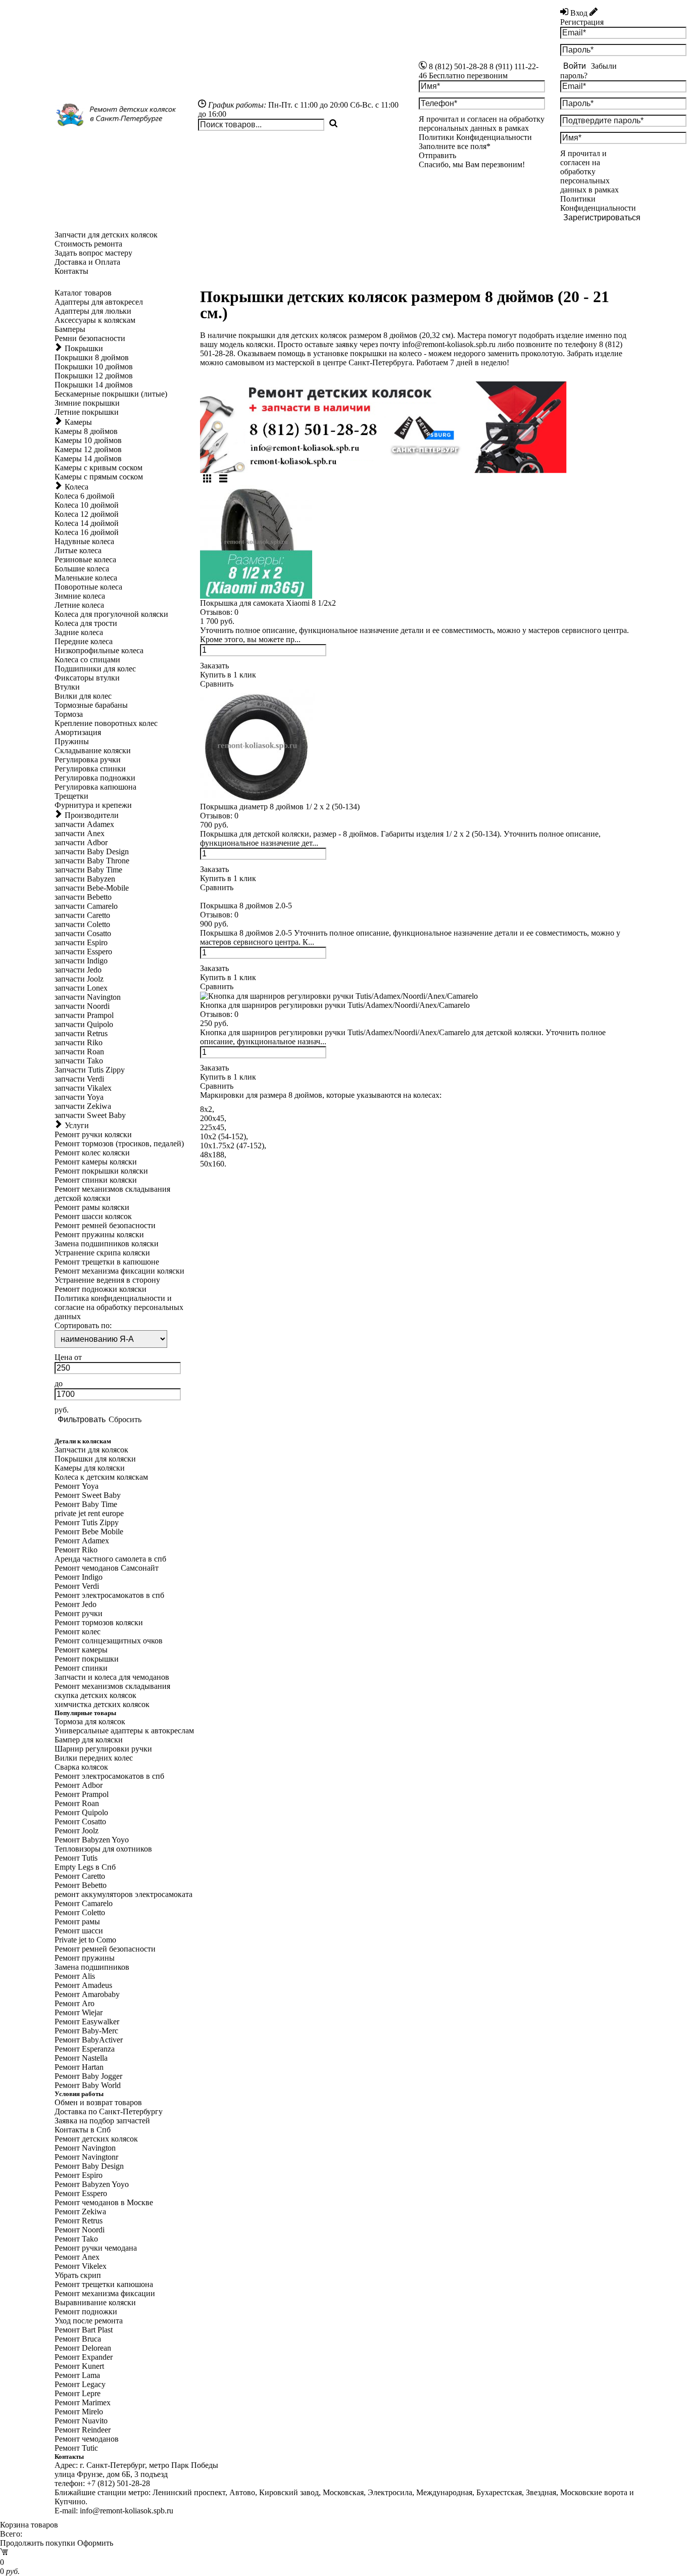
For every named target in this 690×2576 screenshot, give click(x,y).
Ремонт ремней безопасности (105, 1949)
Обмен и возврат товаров (98, 2102)
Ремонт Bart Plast (84, 2330)
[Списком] (223, 479)
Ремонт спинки (81, 1668)
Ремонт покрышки (87, 1659)
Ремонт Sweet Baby (88, 1495)
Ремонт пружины (85, 1958)
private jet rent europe (89, 1513)
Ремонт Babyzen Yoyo (92, 1840)
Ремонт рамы (77, 1922)
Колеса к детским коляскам (101, 1477)
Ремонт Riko (76, 1550)
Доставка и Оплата (87, 262)
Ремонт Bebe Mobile (89, 1532)
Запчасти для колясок (91, 1450)
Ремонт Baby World (88, 2085)
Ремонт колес (78, 1632)
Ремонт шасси (79, 1931)
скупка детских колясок (95, 1695)
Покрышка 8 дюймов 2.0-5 (246, 906)
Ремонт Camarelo (84, 1903)
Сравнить (217, 684)
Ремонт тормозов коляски (99, 1622)
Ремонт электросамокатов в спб (109, 1595)
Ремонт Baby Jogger (88, 2076)
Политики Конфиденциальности (598, 203)
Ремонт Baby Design (89, 2166)
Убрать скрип (78, 2275)
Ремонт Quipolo (81, 1812)
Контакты (71, 271)
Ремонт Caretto (80, 1876)
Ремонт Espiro (79, 2175)
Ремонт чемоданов (87, 2439)
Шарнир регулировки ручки (103, 1749)
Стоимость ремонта (88, 244)
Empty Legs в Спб (85, 1867)
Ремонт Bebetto (81, 1885)
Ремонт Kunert (79, 2366)
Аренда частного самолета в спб (110, 1559)
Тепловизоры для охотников (103, 1849)
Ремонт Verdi (77, 1586)
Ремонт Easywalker (87, 2022)
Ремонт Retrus (79, 2221)
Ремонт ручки (79, 1613)
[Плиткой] (207, 479)
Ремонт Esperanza (85, 2049)
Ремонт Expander (84, 2357)
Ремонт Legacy (80, 2384)
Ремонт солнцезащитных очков (109, 1641)
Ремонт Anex (77, 2257)
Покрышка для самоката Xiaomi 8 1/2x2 (268, 603)
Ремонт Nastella (81, 2058)
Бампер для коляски (89, 1740)
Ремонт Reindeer (83, 2430)
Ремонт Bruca (78, 2339)
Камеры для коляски (90, 1468)
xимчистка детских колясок (102, 1704)
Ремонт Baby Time (86, 1504)
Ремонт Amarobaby (87, 1994)
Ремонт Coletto (80, 1912)
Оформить (95, 2543)
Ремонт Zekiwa (80, 2212)
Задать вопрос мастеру (93, 253)
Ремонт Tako (76, 2239)
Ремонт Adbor (79, 1785)
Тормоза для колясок (90, 1721)
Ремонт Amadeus (83, 1985)
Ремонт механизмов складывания (112, 1686)
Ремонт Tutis (76, 1858)
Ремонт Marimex (83, 2402)
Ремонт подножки (86, 2312)
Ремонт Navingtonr (86, 2157)
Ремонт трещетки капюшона (104, 2284)
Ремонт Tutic (76, 2448)
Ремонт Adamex (82, 1541)
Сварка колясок (81, 1767)
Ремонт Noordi (80, 2230)
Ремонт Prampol (82, 1794)
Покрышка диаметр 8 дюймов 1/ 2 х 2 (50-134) (280, 807)
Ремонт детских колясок (96, 2139)
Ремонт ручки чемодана (96, 2248)
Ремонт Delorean (83, 2348)
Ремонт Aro (75, 2003)
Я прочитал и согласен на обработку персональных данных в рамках (598, 181)
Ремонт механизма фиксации (105, 2293)
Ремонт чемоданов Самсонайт (107, 1568)
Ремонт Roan (77, 1803)
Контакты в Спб (83, 2130)
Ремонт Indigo (79, 1577)
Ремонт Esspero (81, 2193)
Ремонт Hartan (79, 2067)
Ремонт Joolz (77, 1831)
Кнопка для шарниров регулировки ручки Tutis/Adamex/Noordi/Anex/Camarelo (335, 1005)
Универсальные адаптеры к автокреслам (124, 1731)
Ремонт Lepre (78, 2393)
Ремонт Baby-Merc (86, 2031)
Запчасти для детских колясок (106, 235)
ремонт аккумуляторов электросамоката (124, 1894)
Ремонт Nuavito (81, 2421)
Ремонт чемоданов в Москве (104, 2202)
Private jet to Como (85, 1940)
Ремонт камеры (81, 1650)
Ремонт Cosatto (80, 1821)
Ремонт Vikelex (81, 2266)
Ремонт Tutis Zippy (87, 1522)
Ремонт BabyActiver (89, 2040)
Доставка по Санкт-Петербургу (109, 2111)
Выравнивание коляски (95, 2302)
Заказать (214, 666)
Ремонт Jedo (76, 1604)
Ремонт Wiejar (79, 2012)
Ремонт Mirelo (79, 2412)
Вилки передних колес (94, 1758)
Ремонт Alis (75, 1976)
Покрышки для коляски (95, 1459)
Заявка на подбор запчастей (102, 2121)
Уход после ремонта (89, 2321)
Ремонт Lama (77, 2375)
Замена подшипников (92, 1967)
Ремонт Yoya (77, 1486)
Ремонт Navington (85, 2148)
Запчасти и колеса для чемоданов (112, 1677)
